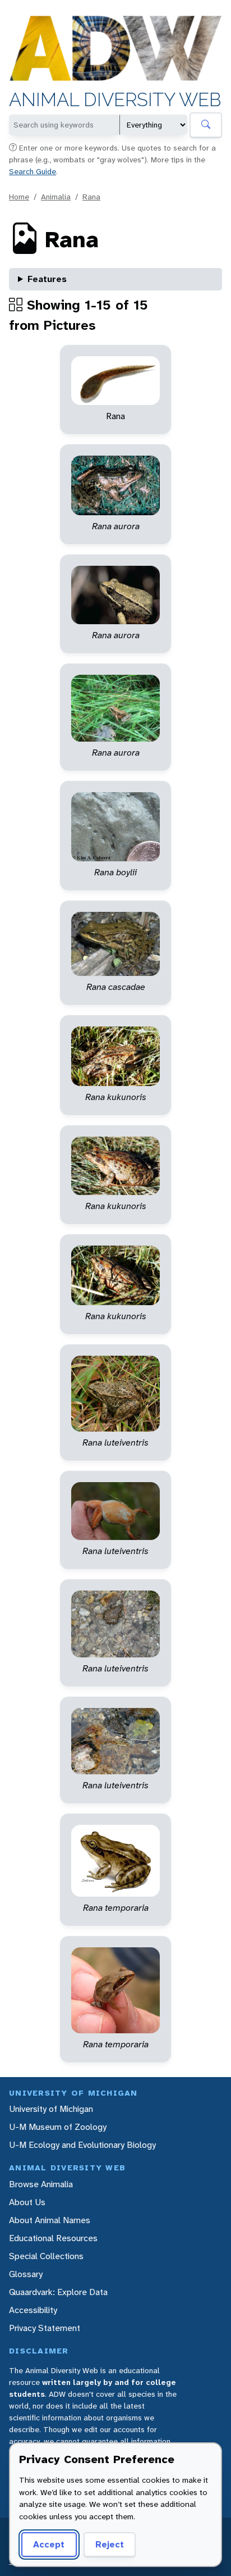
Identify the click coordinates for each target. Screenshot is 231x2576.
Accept (49, 2544)
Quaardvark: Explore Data (58, 2292)
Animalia (56, 197)
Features (47, 279)
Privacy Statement (45, 2328)
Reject (110, 2544)
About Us (27, 2202)
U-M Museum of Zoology (58, 2127)
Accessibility (33, 2310)
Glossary (26, 2274)
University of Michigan (51, 2109)
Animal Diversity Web (115, 100)
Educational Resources (53, 2238)
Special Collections (46, 2256)
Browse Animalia (41, 2184)
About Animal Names (50, 2220)
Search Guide (33, 171)
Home (19, 197)
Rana (91, 197)
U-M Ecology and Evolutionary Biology (82, 2145)
